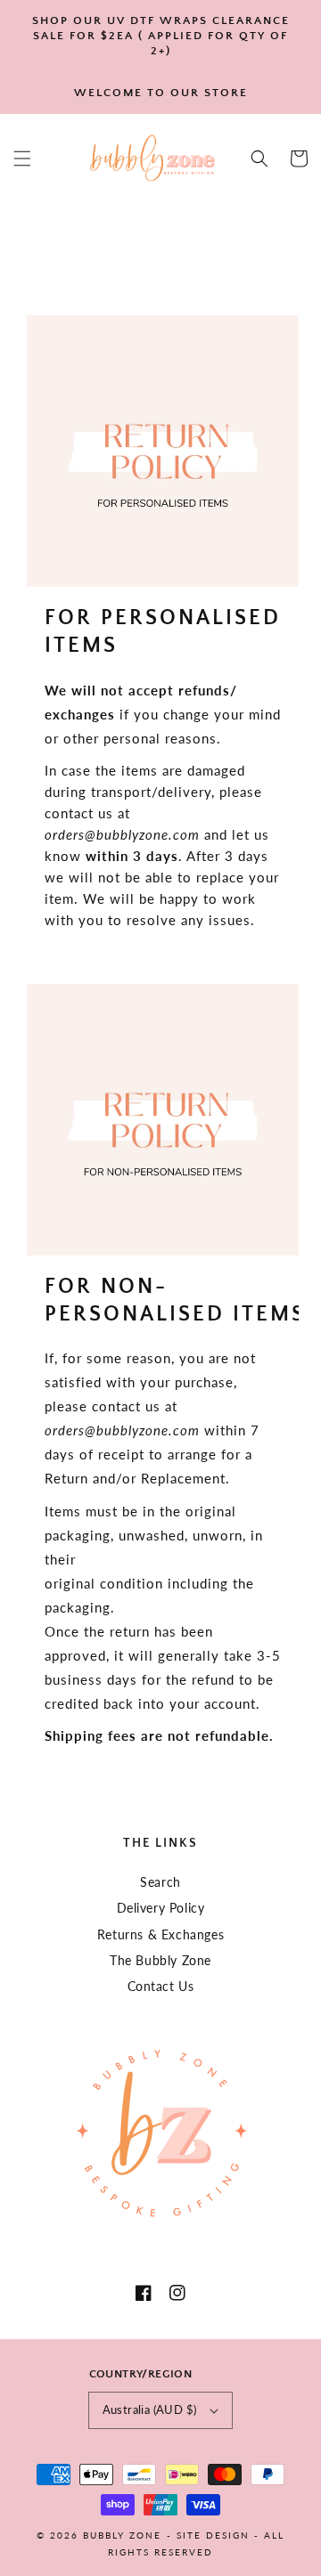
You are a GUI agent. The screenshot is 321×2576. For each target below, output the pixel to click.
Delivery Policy (161, 1908)
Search (160, 1882)
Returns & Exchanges (160, 1934)
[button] (22, 158)
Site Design (213, 2535)
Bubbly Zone (122, 2535)
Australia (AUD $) (150, 2409)
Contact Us (161, 1986)
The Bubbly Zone (160, 1960)
